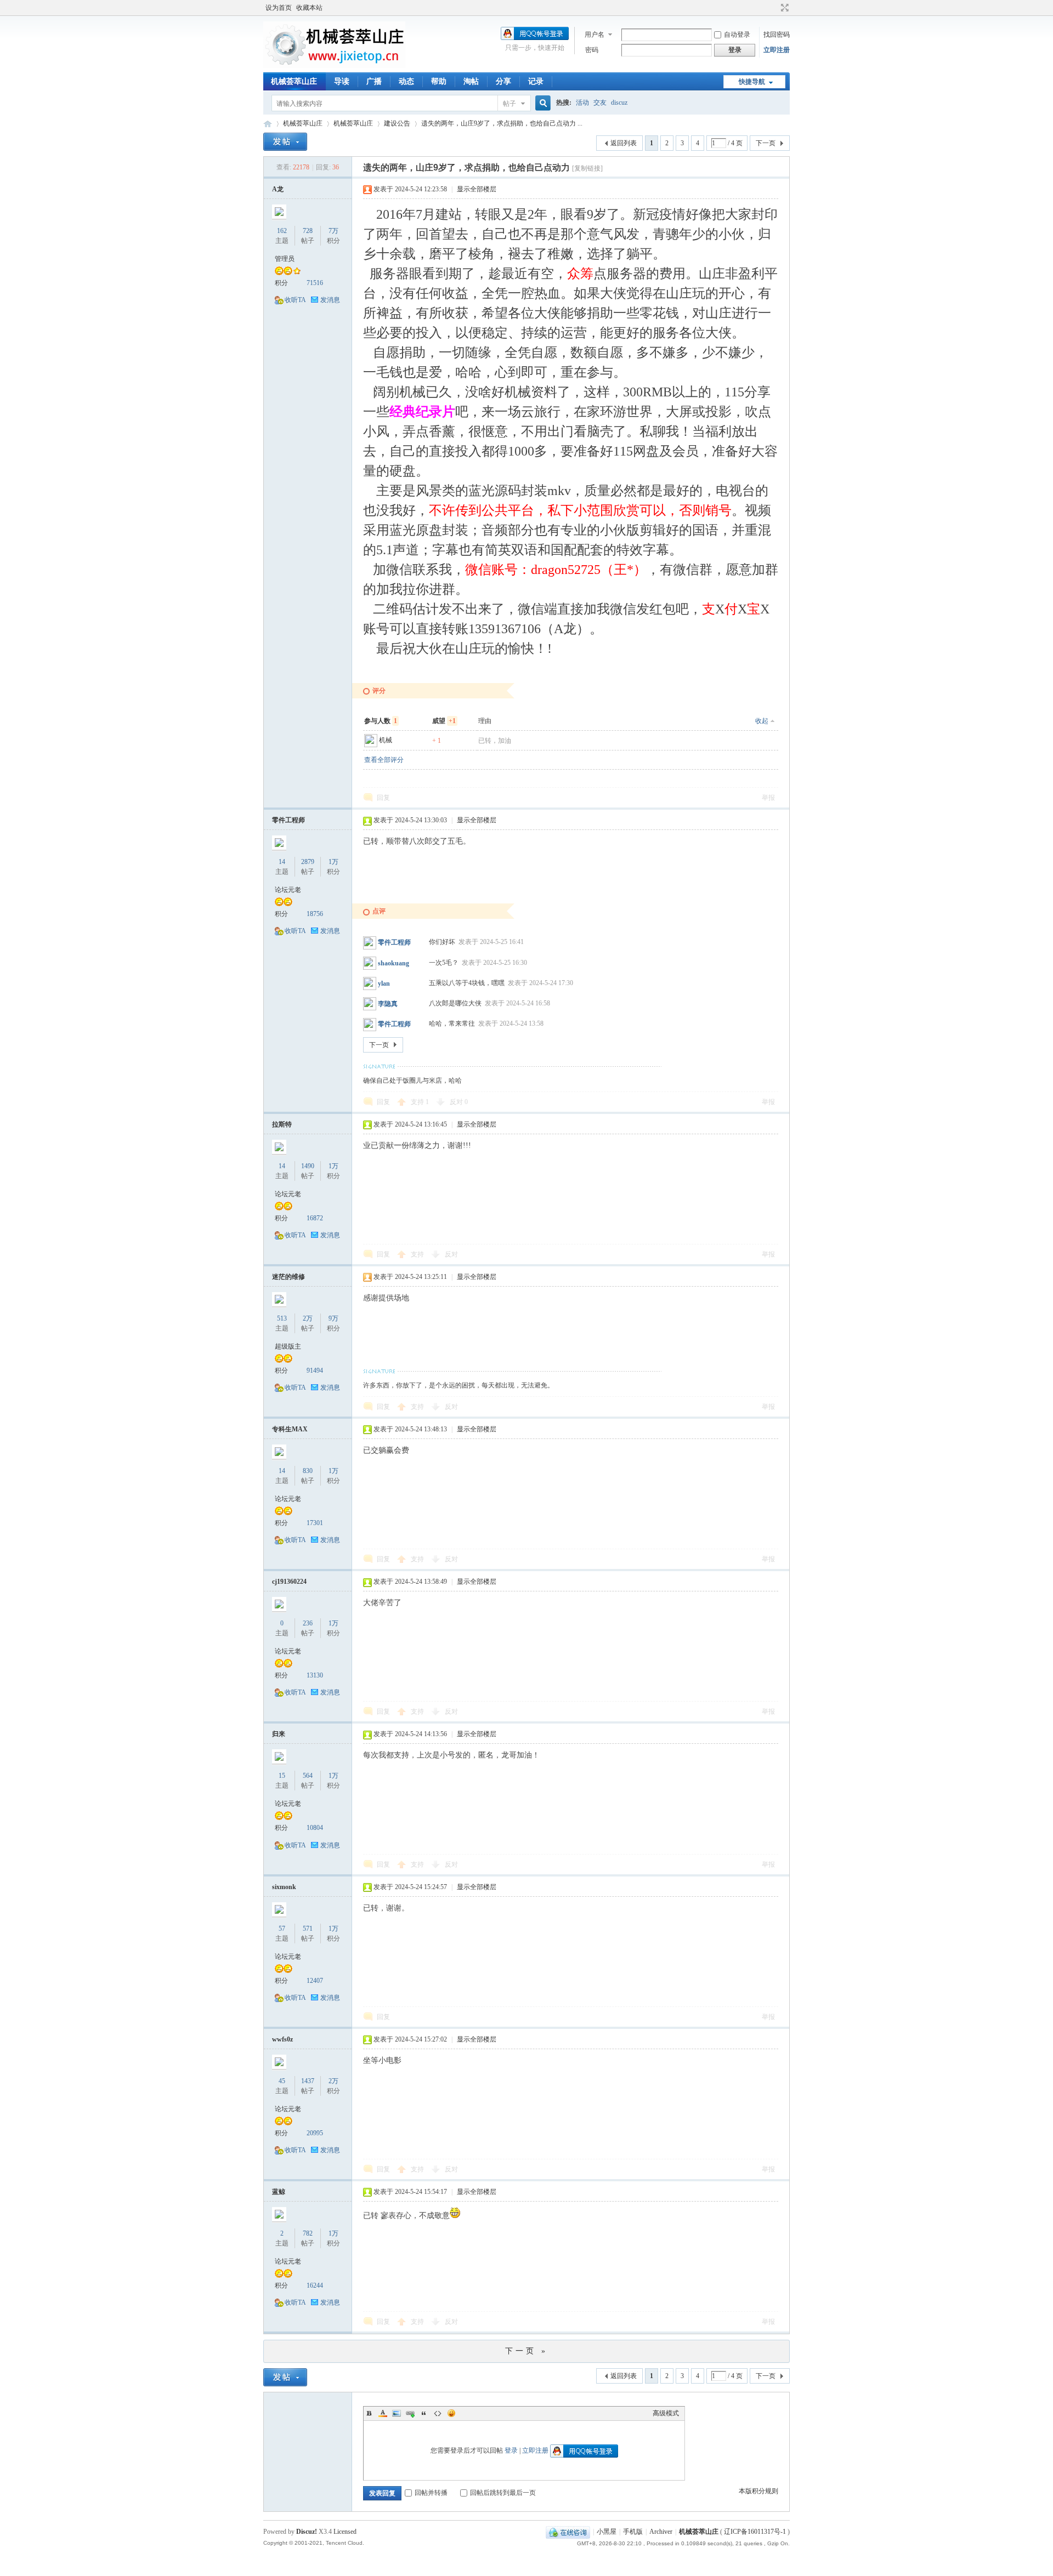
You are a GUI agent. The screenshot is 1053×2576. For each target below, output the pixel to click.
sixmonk (284, 1887)
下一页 (766, 143)
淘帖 (471, 81)
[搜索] (541, 103)
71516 (315, 283)
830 (308, 1471)
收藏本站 (309, 8)
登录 (511, 2450)
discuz (619, 103)
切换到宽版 (783, 8)
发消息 (330, 300)
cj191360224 (289, 1582)
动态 (406, 81)
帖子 (509, 104)
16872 (315, 1218)
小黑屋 (607, 2532)
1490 (308, 1166)
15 (282, 1776)
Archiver (661, 2532)
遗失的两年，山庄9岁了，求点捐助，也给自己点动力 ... (502, 123)
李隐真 (388, 1004)
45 (282, 2081)
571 (308, 1929)
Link (410, 2413)
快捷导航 (752, 82)
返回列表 (624, 143)
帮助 (439, 81)
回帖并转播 (431, 2493)
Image (397, 2413)
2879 (308, 862)
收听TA (295, 300)
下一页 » (526, 2351)
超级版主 (288, 1346)
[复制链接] (587, 168)
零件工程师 (288, 820)
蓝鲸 (279, 2192)
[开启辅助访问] (774, 8)
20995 (315, 2133)
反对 (459, 1102)
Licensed (345, 2532)
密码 (592, 50)
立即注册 (777, 50)
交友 (600, 103)
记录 (536, 81)
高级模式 (666, 2413)
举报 (768, 798)
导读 (342, 81)
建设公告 (397, 123)
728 (308, 231)
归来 (279, 1734)
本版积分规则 (758, 2491)
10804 (315, 1828)
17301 (315, 1523)
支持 (420, 1102)
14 (282, 862)
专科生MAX (290, 1429)
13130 (315, 1675)
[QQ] (568, 2532)
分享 (503, 81)
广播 (374, 81)
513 (282, 1318)
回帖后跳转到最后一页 (503, 2493)
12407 (315, 1981)
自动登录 (737, 35)
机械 (386, 740)
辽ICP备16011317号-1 (755, 2532)
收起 (762, 721)
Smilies (451, 2413)
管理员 (285, 259)
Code (438, 2413)
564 (308, 1776)
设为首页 (279, 8)
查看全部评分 (384, 760)
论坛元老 (288, 890)
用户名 (595, 35)
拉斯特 (282, 1124)
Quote (424, 2413)
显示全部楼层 (477, 189)
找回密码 (777, 35)
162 (282, 231)
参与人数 (381, 721)
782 (308, 2233)
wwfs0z (282, 2039)
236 (308, 1623)
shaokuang (394, 963)
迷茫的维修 (288, 1277)
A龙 (278, 189)
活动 (582, 103)
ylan (384, 983)
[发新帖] (285, 142)
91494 (315, 1371)
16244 (315, 2285)
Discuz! (307, 2532)
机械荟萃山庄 (294, 81)
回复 (383, 798)
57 (282, 1929)
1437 (308, 2081)
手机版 (633, 2532)
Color (383, 2413)
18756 (315, 914)
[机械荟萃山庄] (334, 66)
